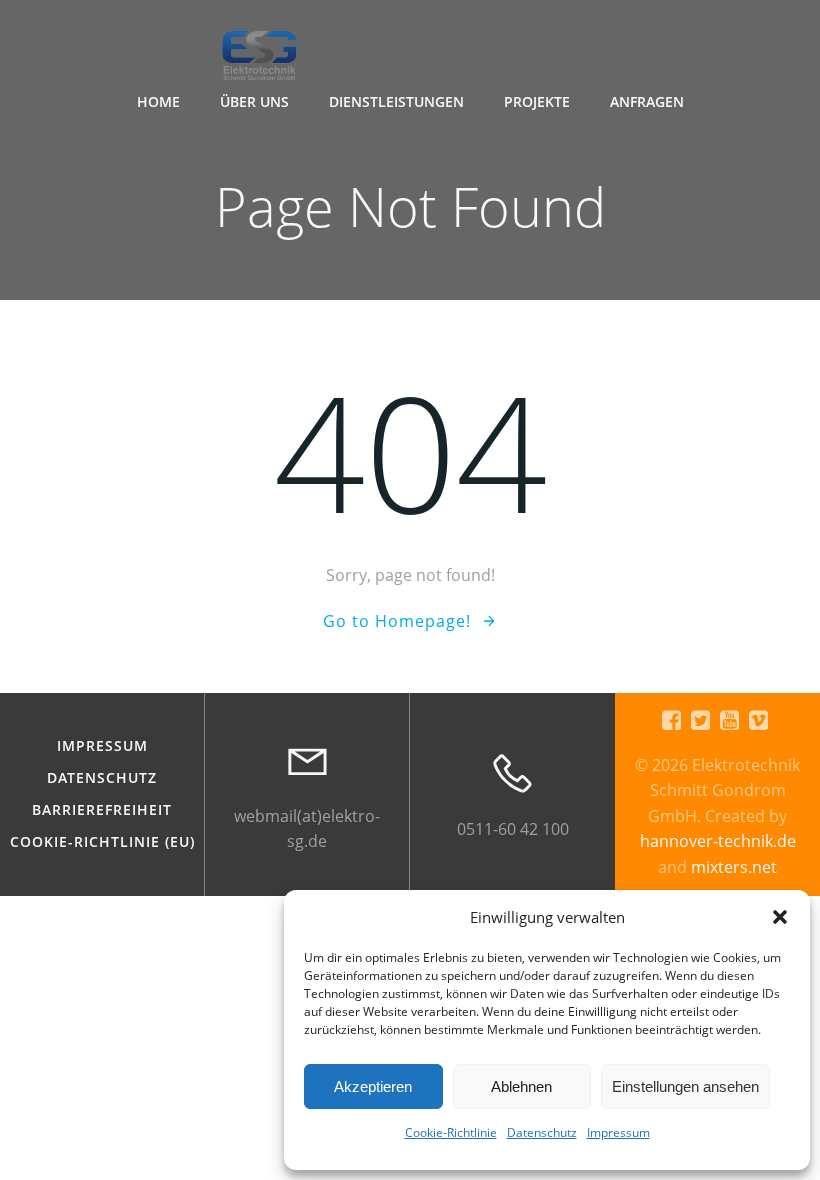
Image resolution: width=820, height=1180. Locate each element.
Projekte (537, 101)
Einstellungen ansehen (685, 1086)
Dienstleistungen (396, 101)
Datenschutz (542, 1132)
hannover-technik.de (718, 841)
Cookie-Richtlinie (451, 1132)
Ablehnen (521, 1086)
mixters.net (734, 867)
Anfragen (647, 101)
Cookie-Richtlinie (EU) (102, 842)
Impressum (618, 1132)
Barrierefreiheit (102, 810)
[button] (780, 917)
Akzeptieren (373, 1086)
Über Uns (254, 101)
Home (158, 101)
